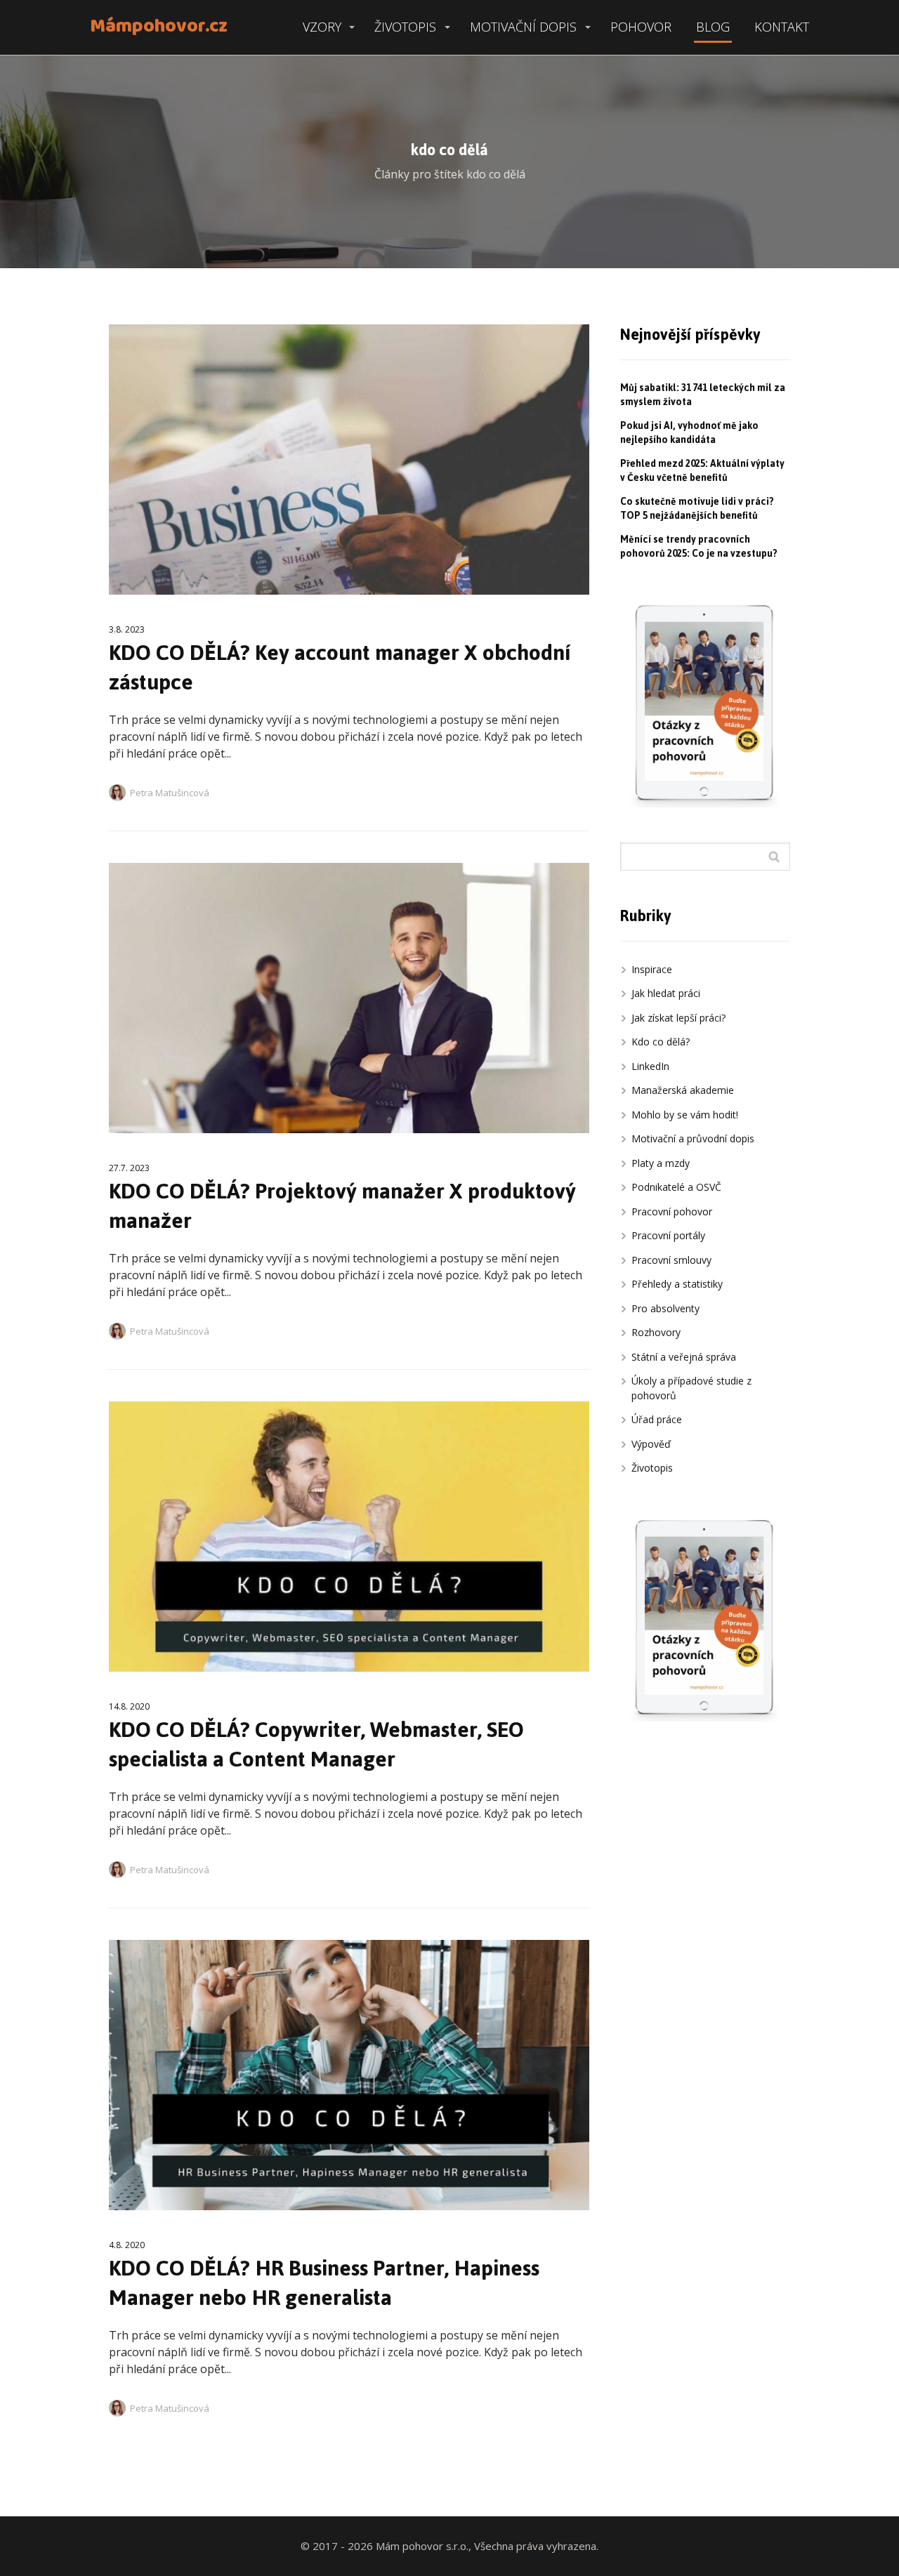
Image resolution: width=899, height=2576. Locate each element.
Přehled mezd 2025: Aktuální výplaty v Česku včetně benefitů (702, 471)
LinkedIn (650, 1066)
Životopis (652, 1468)
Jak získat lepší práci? (678, 1018)
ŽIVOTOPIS (405, 27)
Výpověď (651, 1444)
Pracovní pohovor (672, 1211)
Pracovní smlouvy (671, 1260)
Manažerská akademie (683, 1090)
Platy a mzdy (661, 1163)
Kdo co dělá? (661, 1042)
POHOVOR (641, 27)
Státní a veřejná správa (684, 1357)
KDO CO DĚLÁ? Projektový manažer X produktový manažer (342, 1206)
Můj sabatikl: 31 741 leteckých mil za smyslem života (703, 395)
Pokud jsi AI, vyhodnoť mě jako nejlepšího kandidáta (689, 433)
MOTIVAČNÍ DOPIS (523, 27)
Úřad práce (657, 1419)
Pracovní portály (668, 1235)
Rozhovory (656, 1332)
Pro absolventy (665, 1308)
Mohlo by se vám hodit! (685, 1115)
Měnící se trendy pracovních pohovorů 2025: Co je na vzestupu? (699, 547)
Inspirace (652, 969)
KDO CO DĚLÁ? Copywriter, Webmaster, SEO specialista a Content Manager (316, 1744)
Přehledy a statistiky (677, 1284)
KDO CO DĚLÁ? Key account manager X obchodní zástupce (340, 667)
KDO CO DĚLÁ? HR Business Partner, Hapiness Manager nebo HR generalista (324, 2283)
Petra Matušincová (170, 793)
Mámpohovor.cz (159, 27)
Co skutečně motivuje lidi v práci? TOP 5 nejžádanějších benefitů (697, 509)
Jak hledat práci (666, 993)
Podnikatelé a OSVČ (676, 1187)
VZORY (322, 27)
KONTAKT (782, 27)
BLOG (713, 27)
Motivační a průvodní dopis (693, 1138)
